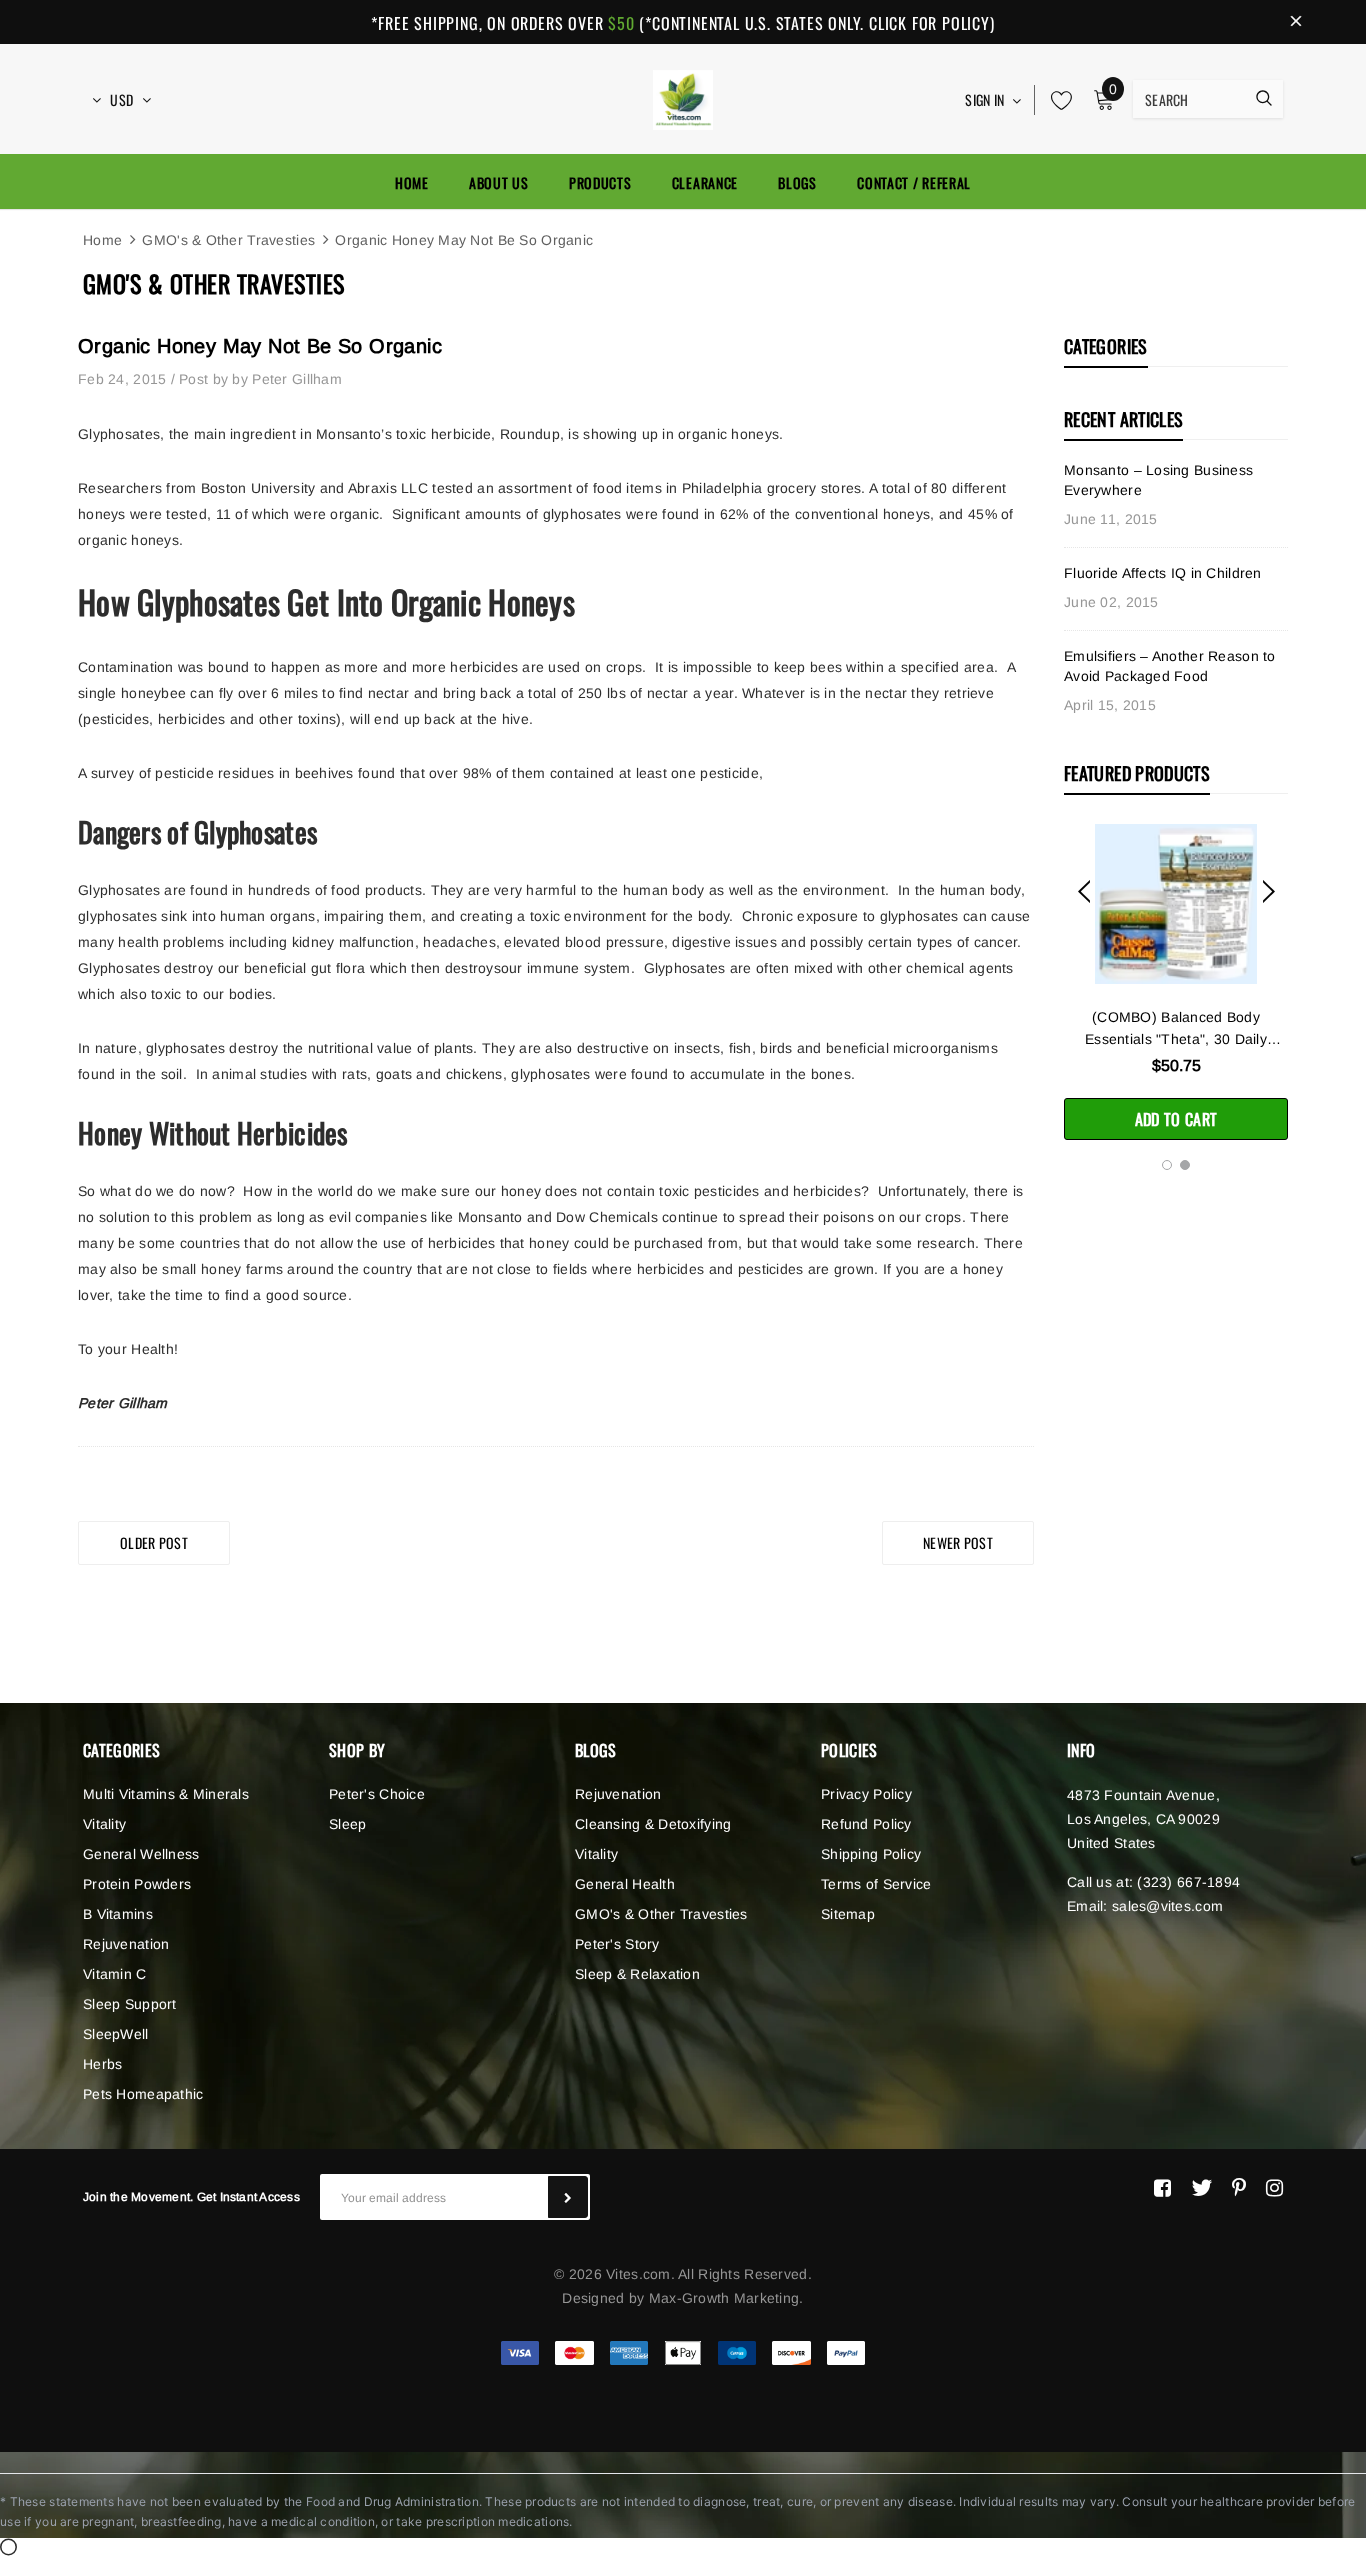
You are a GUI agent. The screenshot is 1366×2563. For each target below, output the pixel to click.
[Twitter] (1201, 2188)
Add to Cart (1176, 1119)
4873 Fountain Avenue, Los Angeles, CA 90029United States (1143, 1819)
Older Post (154, 1542)
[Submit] (568, 2197)
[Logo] (683, 97)
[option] (1176, 982)
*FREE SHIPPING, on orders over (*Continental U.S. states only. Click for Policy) (682, 23)
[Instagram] (1274, 2188)
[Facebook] (1162, 2188)
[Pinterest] (1239, 2188)
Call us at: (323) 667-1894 (1153, 1882)
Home (102, 240)
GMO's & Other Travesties (228, 240)
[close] (1296, 22)
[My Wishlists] (1056, 100)
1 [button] (1167, 1165)
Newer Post (958, 1542)
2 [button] (1185, 1165)
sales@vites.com (1167, 1906)
